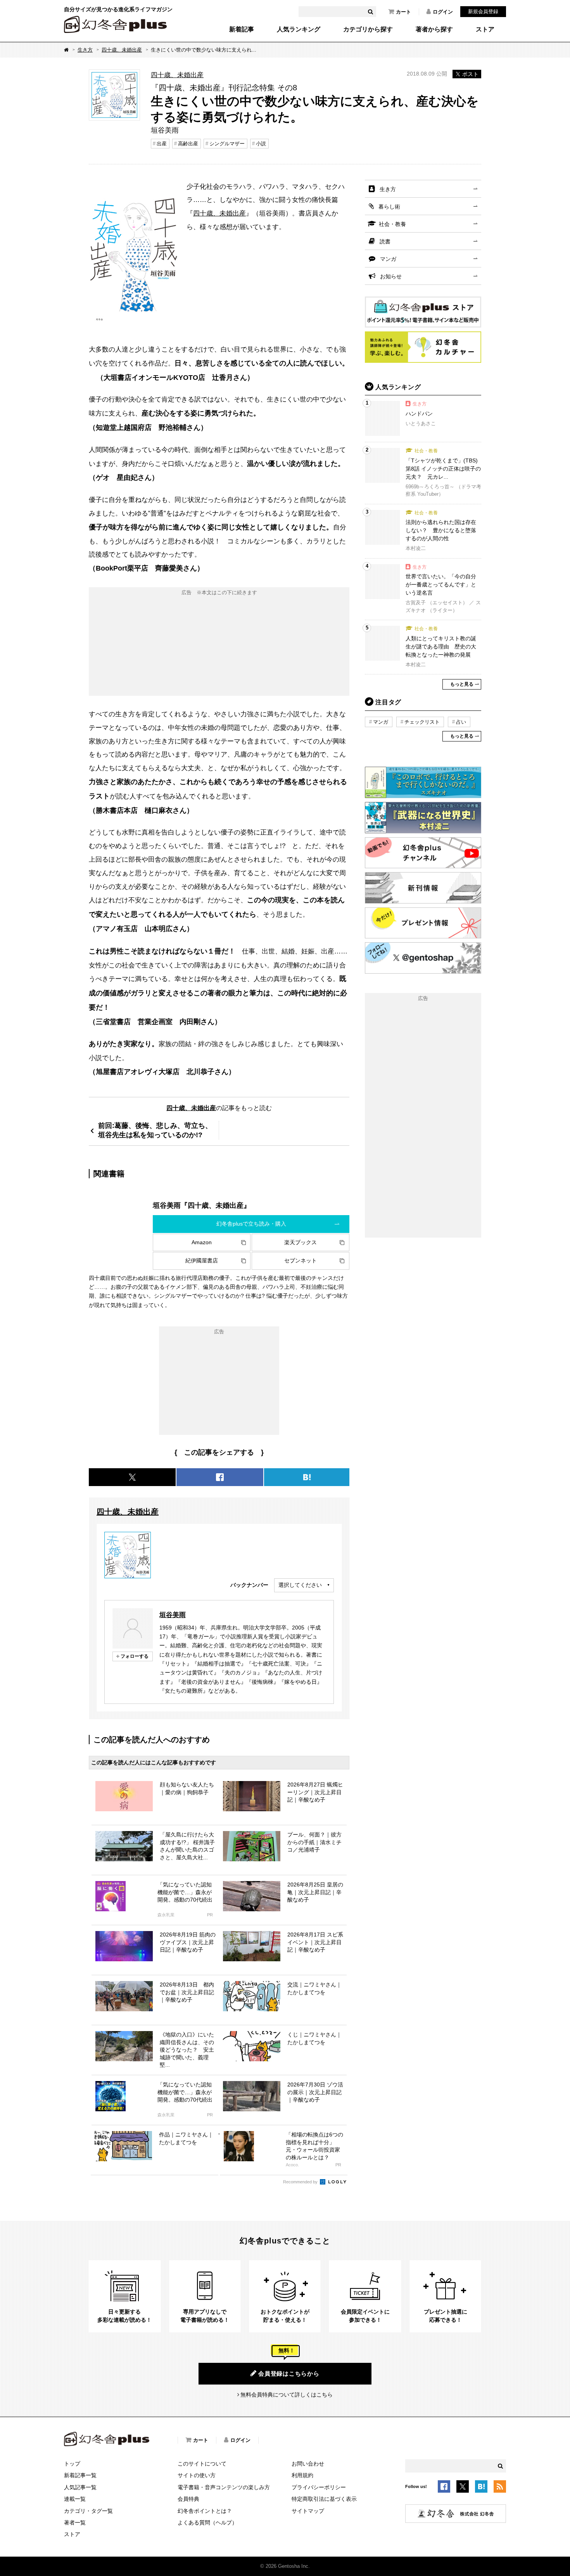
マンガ (388, 259)
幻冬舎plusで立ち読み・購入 (251, 1224)
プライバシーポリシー (319, 2487)
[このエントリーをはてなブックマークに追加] (481, 2488)
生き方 (85, 50)
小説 (261, 144)
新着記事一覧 (80, 2475)
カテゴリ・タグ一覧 (88, 2511)
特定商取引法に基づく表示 (324, 2499)
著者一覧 (75, 2523)
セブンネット (301, 1260)
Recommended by (301, 2182)
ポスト (470, 74)
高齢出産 (188, 144)
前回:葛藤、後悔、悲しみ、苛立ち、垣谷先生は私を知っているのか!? (155, 1130)
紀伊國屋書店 (202, 1260)
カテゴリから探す (368, 29)
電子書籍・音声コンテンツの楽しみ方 (224, 2487)
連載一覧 (75, 2499)
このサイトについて (202, 2464)
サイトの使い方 (197, 2475)
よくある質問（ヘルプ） (207, 2523)
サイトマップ (308, 2511)
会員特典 (188, 2499)
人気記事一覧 (80, 2487)
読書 (385, 241)
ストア (485, 29)
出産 (162, 144)
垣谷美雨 (173, 1615)
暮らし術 (389, 207)
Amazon (202, 1242)
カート (403, 12)
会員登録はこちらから (289, 2373)
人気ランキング (299, 29)
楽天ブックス (301, 1242)
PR (210, 1915)
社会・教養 (392, 224)
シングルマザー (227, 144)
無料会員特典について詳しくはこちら (287, 2395)
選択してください (300, 1585)
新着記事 (242, 29)
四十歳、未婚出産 (122, 50)
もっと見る (462, 684)
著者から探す (434, 29)
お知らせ (391, 276)
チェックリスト (422, 722)
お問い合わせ (308, 2464)
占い (461, 722)
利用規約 (302, 2475)
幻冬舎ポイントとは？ (205, 2511)
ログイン (443, 12)
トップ (72, 2464)
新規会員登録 (483, 11)
